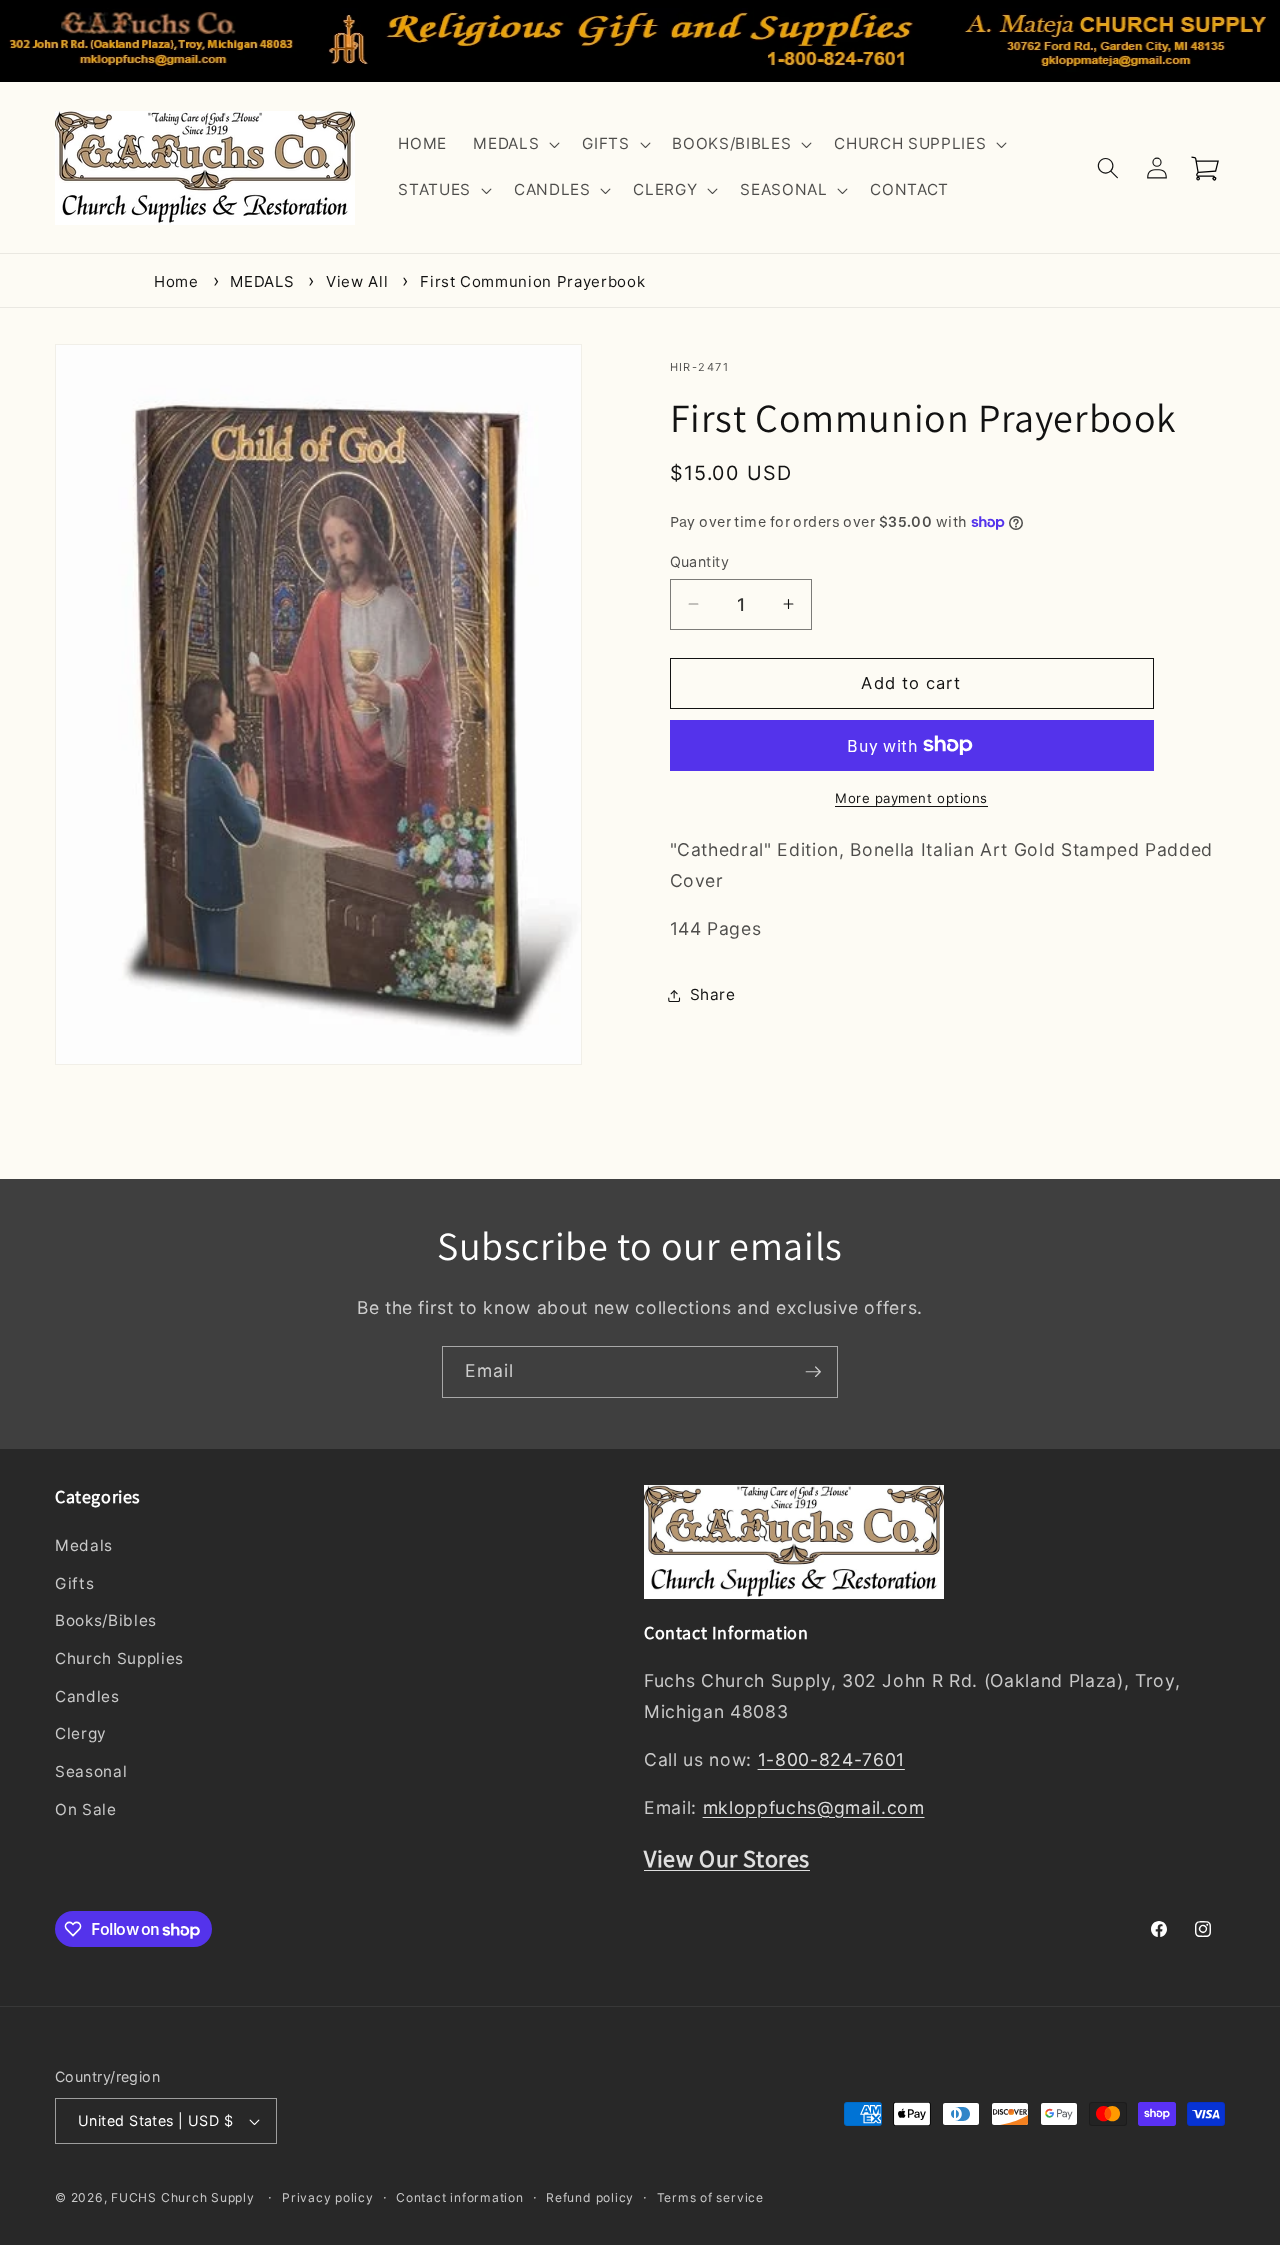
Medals (84, 1545)
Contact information (460, 2197)
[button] (514, 145)
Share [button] (713, 994)
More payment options (911, 797)
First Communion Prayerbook (532, 281)
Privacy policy (328, 2197)
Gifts (74, 1583)
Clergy (81, 1734)
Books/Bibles (106, 1621)
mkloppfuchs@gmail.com (814, 1807)
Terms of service (710, 2197)
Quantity (700, 560)
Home (176, 281)
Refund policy (590, 2197)
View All (357, 281)
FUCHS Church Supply (183, 2198)
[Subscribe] (813, 1372)
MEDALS (262, 281)
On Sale (86, 1809)
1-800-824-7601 (831, 1759)
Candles (87, 1696)
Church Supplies (119, 1658)
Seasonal (91, 1771)
